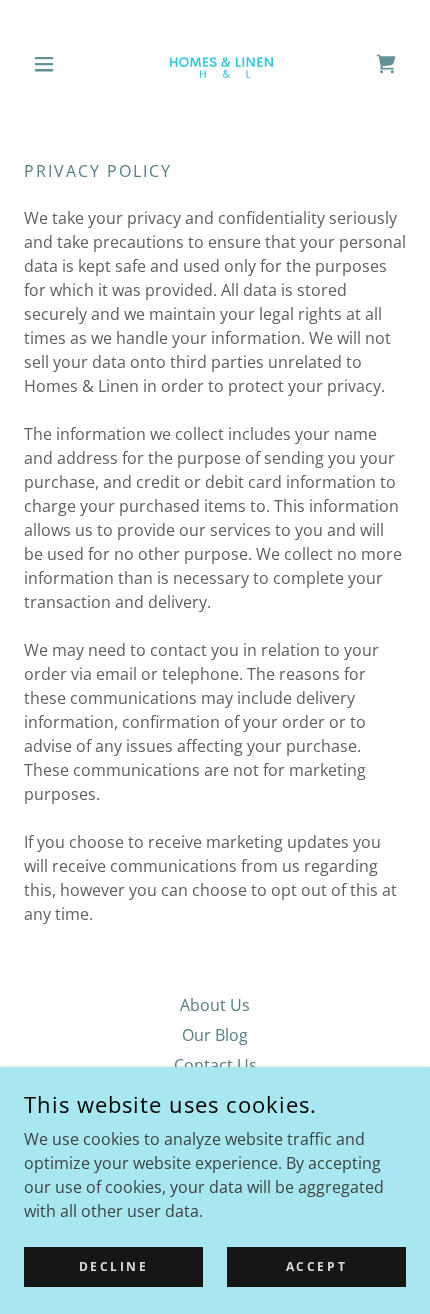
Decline (114, 1266)
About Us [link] (215, 1005)
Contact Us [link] (215, 1065)
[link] (215, 64)
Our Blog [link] (215, 1035)
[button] (52, 64)
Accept (316, 1266)
